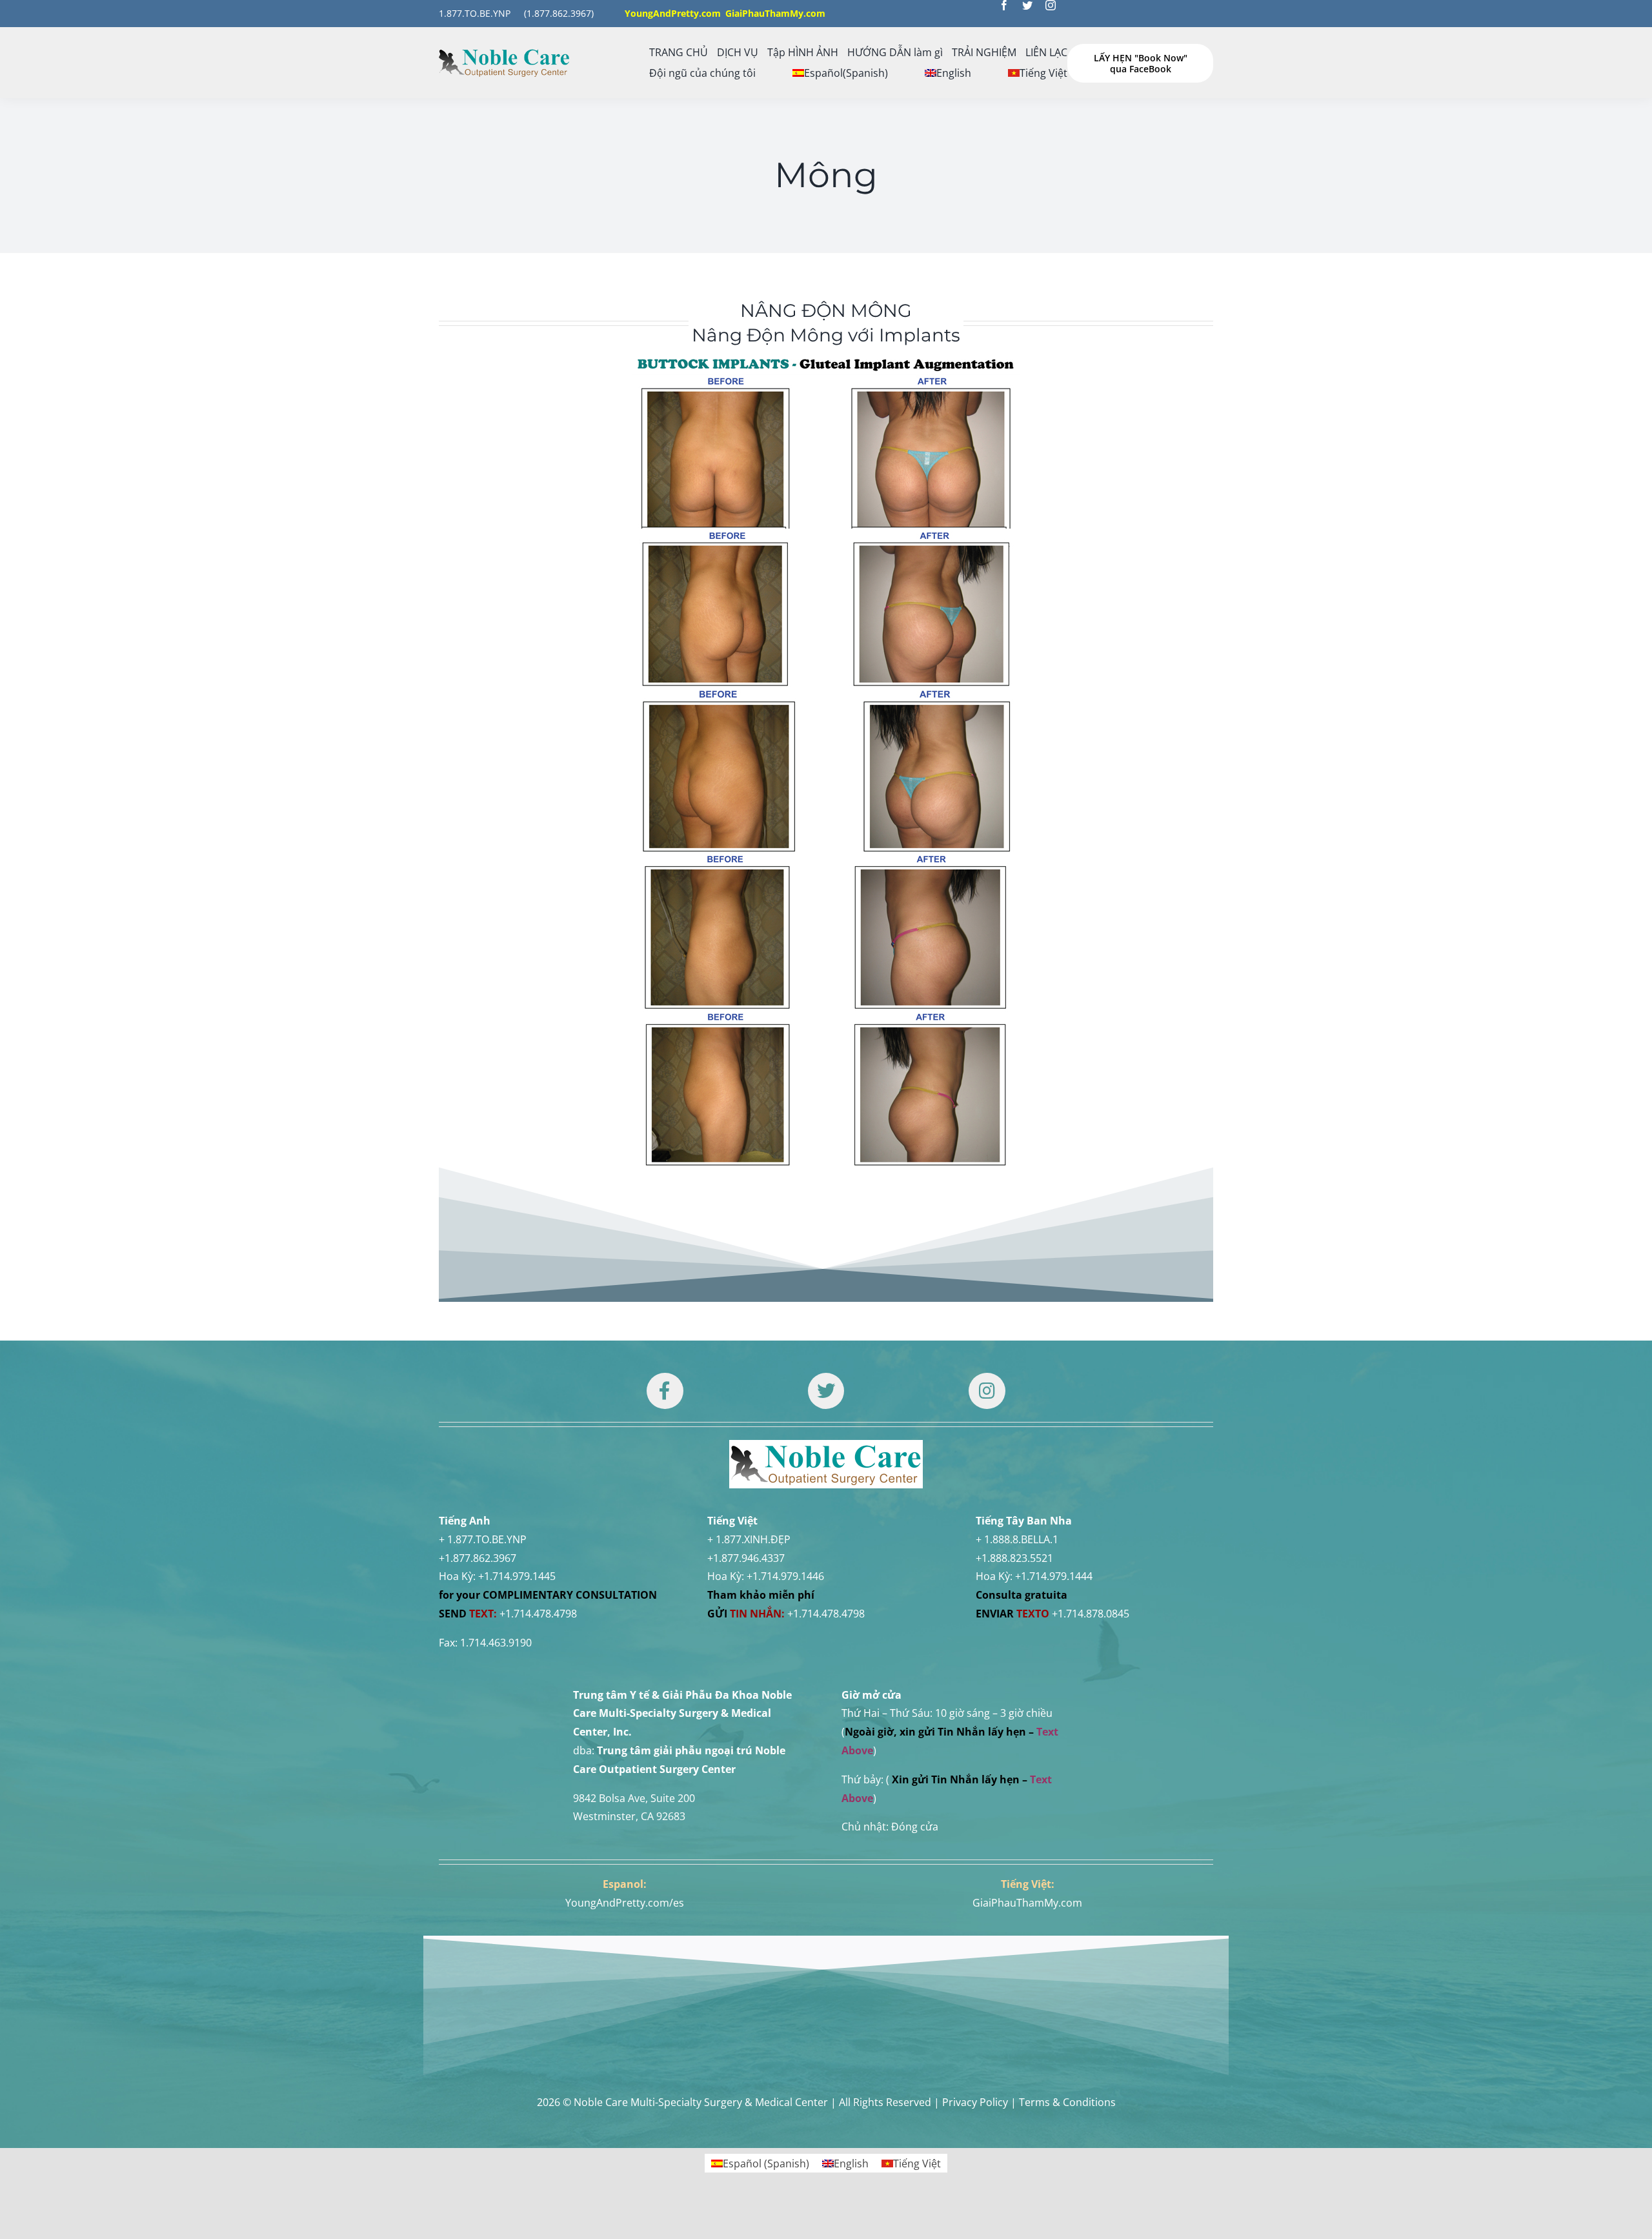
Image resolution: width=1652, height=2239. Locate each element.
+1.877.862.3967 (478, 1558)
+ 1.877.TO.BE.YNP (483, 1539)
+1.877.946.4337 (746, 1558)
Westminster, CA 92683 (629, 1816)
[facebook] (1004, 5)
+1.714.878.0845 (1091, 1614)
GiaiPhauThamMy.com (1027, 1903)
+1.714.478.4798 (538, 1614)
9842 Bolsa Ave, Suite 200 (634, 1798)
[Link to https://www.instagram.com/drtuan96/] (987, 1391)
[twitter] (1027, 5)
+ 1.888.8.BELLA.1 (1017, 1539)
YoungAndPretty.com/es (625, 1903)
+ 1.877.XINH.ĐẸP (749, 1539)
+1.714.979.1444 (1054, 1576)
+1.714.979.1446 (785, 1576)
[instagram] (1051, 5)
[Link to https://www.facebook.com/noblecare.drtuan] (665, 1391)
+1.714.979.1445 (517, 1576)
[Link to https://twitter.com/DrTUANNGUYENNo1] (826, 1391)
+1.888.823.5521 (1014, 1558)
